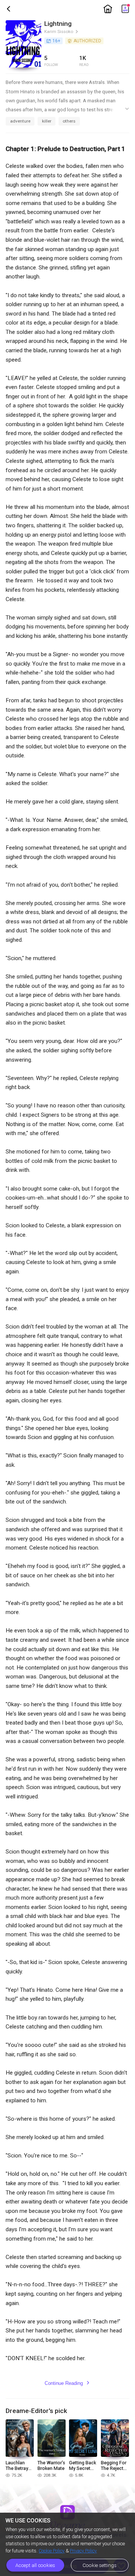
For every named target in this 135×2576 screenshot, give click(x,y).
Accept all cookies (35, 2565)
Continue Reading (67, 2383)
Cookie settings (100, 2565)
